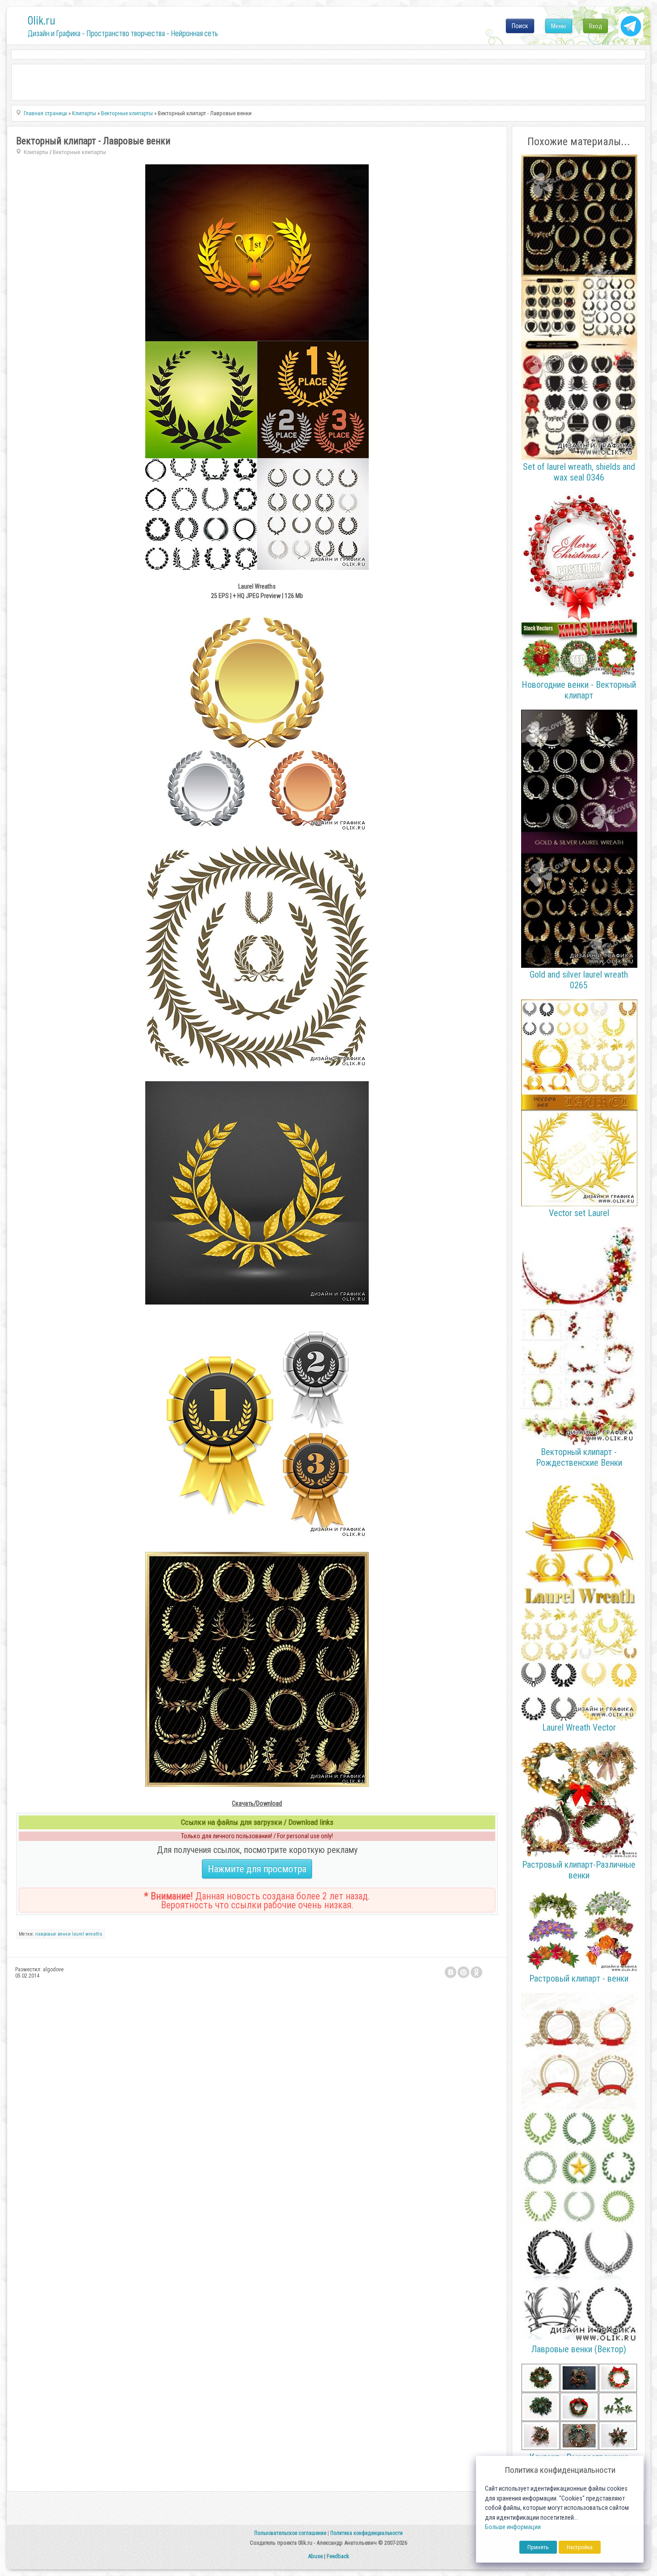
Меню (559, 26)
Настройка (580, 2547)
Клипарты (36, 152)
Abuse (315, 2556)
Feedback (338, 2556)
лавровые (46, 1934)
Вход (596, 26)
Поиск (520, 26)
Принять (538, 2547)
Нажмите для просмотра (257, 1869)
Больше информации (513, 2527)
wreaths (94, 1934)
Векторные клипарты (79, 152)
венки (64, 1934)
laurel (78, 1934)
